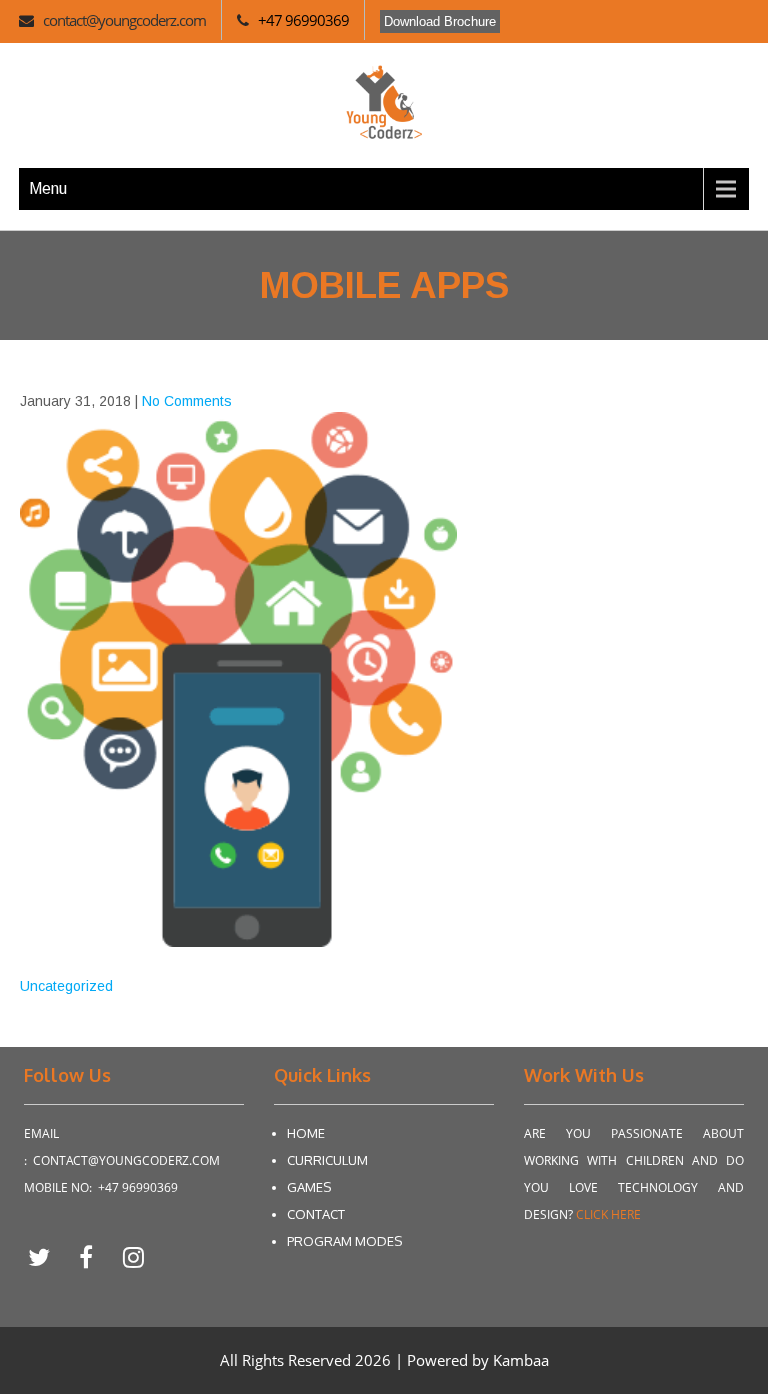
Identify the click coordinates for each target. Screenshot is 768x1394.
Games (309, 1187)
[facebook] (93, 1256)
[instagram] (133, 1256)
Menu (48, 188)
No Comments (187, 401)
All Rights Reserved (287, 1360)
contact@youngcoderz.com (124, 20)
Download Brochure (440, 21)
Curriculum (327, 1160)
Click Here (608, 1214)
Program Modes (344, 1241)
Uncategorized (66, 986)
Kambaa (521, 1360)
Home (306, 1133)
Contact (316, 1214)
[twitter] (46, 1256)
